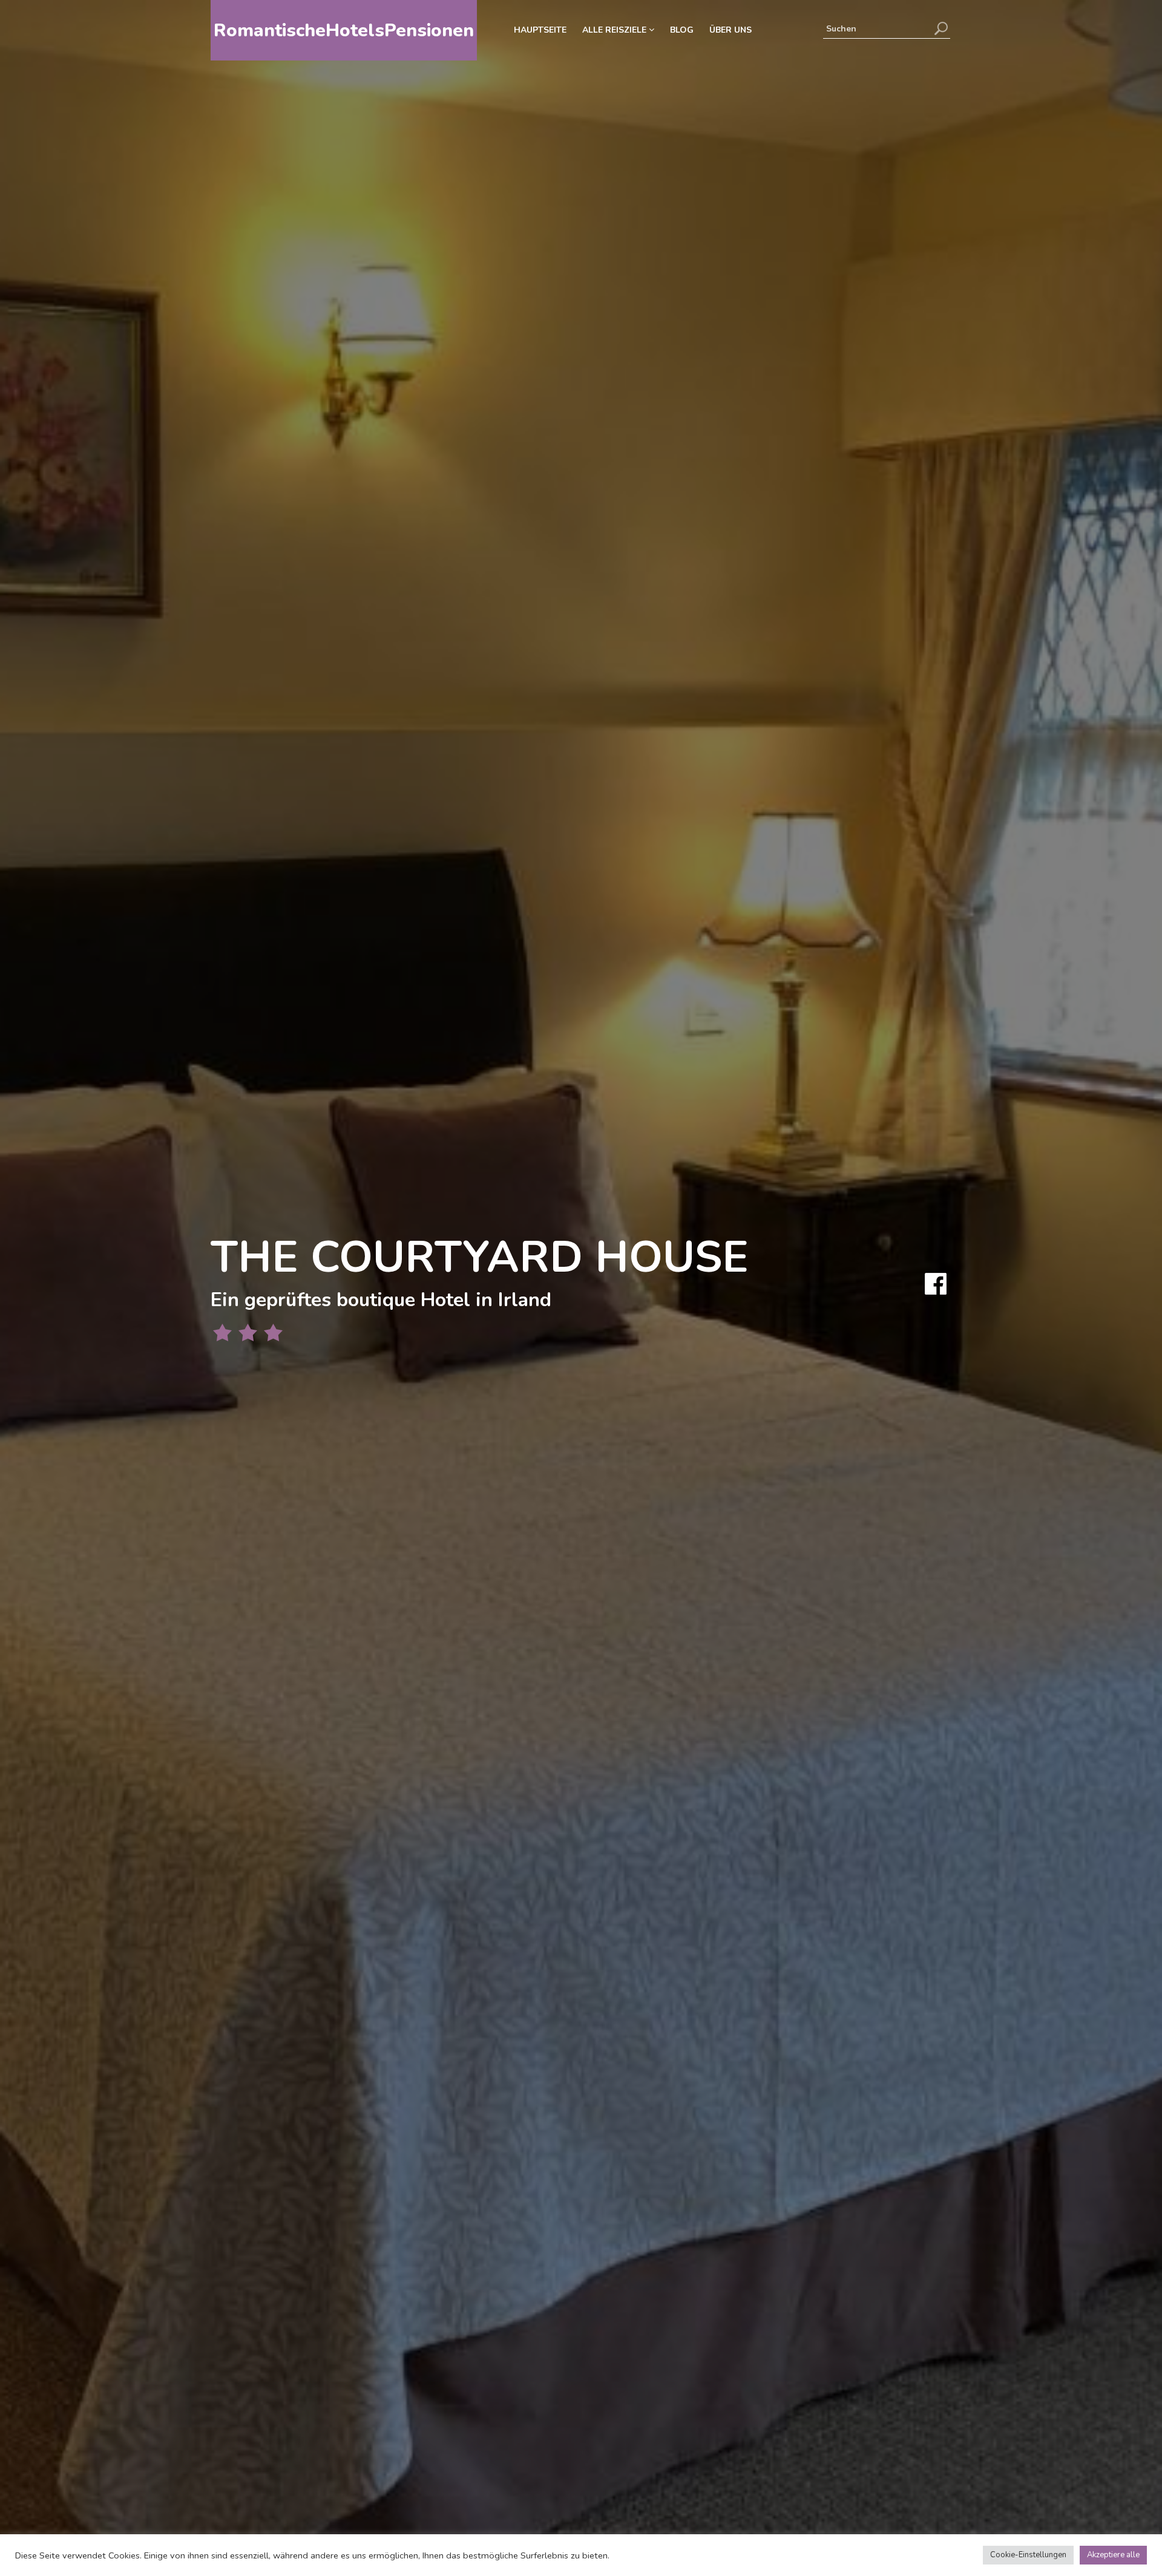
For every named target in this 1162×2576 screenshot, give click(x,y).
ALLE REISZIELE (615, 30)
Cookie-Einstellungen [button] (1028, 2555)
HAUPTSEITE (540, 30)
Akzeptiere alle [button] (1113, 2555)
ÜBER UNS (730, 30)
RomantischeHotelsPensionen (344, 31)
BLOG (682, 30)
